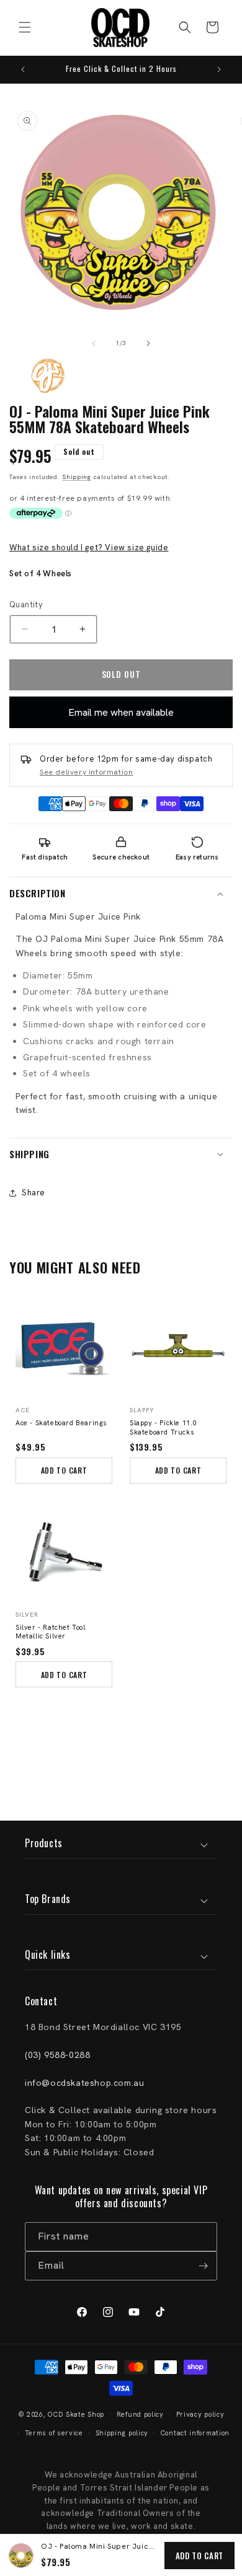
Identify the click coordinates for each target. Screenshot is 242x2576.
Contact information (195, 2433)
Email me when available (121, 712)
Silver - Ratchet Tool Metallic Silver (51, 1632)
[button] (25, 27)
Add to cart (199, 2556)
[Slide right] (148, 343)
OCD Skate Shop (76, 2414)
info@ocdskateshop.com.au (84, 2083)
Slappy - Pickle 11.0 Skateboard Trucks (163, 1427)
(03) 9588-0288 (57, 2055)
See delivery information (86, 772)
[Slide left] (94, 343)
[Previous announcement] (23, 69)
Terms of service (54, 2433)
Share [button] (34, 1193)
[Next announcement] (219, 69)
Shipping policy (122, 2433)
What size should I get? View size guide (89, 547)
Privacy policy (200, 2414)
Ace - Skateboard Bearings (61, 1423)
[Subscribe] (203, 2266)
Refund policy (140, 2414)
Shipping (77, 477)
